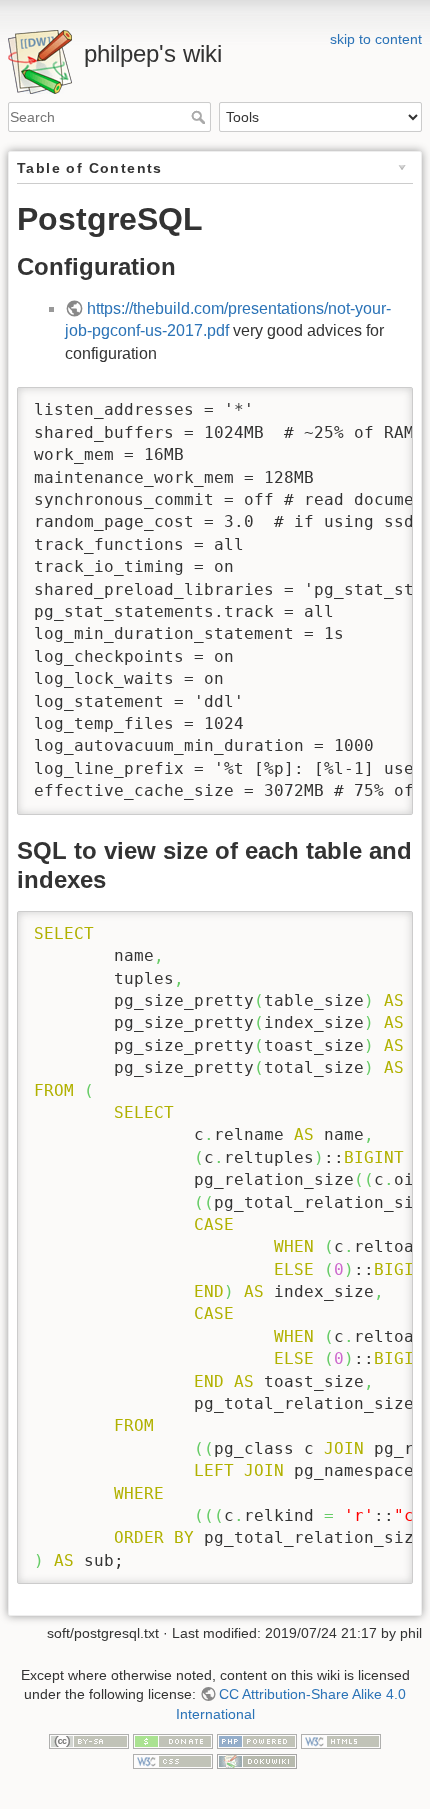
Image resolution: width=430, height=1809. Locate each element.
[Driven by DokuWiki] (257, 1760)
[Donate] (173, 1741)
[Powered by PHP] (257, 1741)
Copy (379, 404)
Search (200, 117)
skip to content (376, 39)
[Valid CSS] (173, 1760)
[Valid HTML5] (341, 1741)
